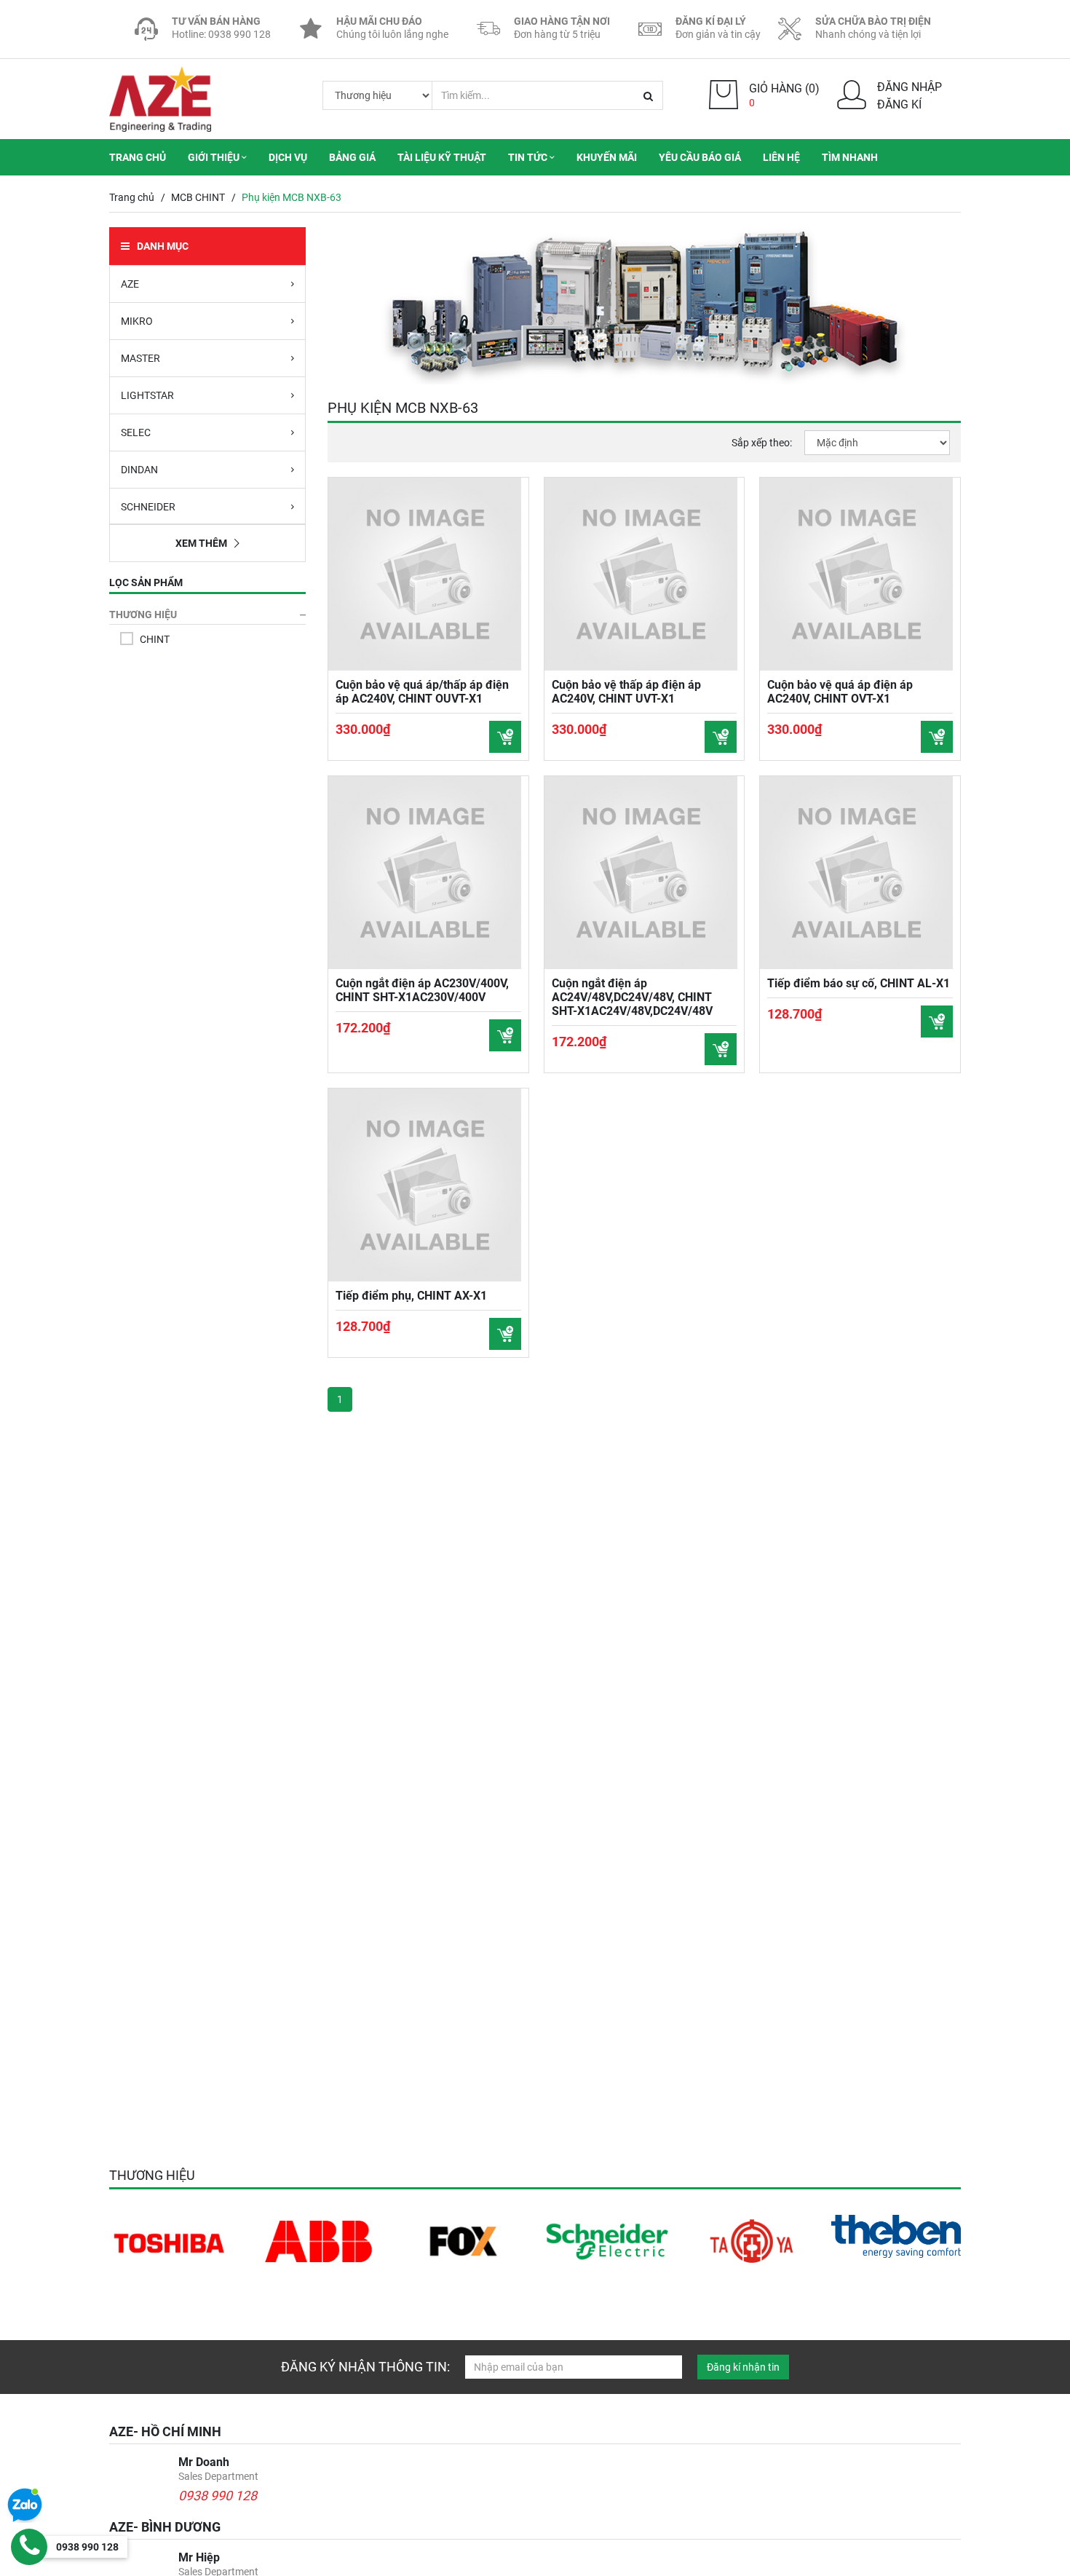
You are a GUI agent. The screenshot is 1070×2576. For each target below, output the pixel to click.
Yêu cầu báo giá (700, 157)
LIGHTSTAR (147, 395)
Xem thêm (201, 543)
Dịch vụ (288, 157)
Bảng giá (352, 157)
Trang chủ (138, 157)
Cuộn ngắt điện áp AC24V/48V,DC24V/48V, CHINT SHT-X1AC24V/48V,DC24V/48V (632, 997)
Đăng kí (899, 104)
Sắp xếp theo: (762, 443)
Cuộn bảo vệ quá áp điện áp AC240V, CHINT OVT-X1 (840, 692)
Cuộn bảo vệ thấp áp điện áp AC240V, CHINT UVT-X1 (626, 692)
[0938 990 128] (29, 2547)
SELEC (136, 432)
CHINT (155, 639)
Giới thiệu (215, 157)
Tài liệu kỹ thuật (442, 157)
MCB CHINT (198, 197)
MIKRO (137, 321)
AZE (130, 284)
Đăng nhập (909, 87)
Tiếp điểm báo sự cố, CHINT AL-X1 (859, 983)
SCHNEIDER (148, 507)
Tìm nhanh (850, 157)
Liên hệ (781, 157)
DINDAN (139, 470)
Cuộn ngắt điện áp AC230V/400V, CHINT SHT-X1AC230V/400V (422, 990)
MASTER (140, 358)
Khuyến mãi (607, 157)
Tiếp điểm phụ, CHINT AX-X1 (411, 1296)
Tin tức (529, 157)
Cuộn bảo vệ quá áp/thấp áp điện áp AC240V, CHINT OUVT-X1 (422, 692)
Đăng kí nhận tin (743, 2367)
